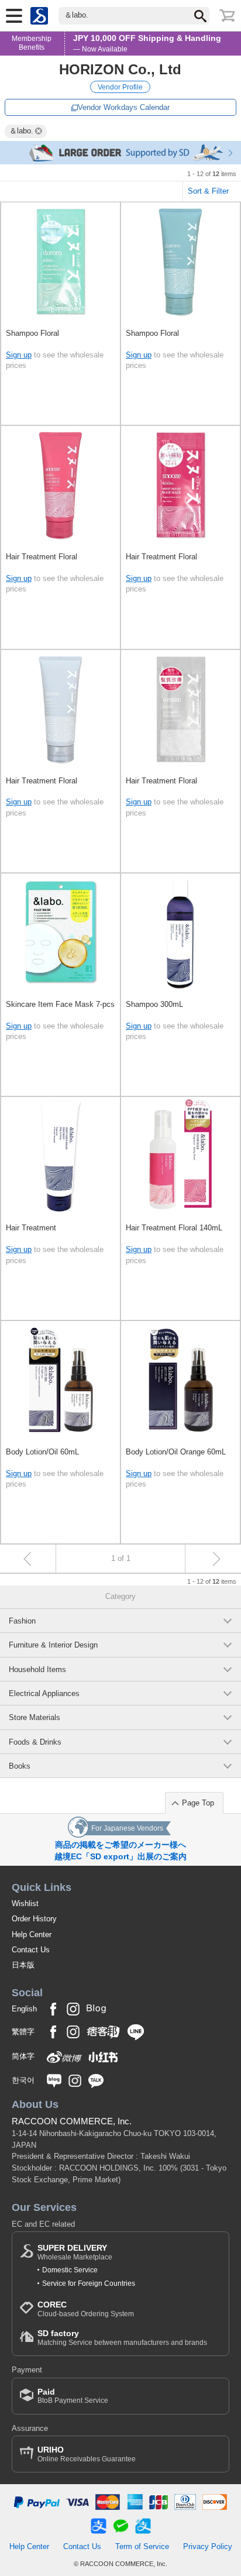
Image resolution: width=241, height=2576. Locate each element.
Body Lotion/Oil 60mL (42, 1452)
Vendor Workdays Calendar (124, 107)
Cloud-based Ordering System (86, 2309)
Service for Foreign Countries (89, 2283)
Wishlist (25, 1903)
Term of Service (142, 2546)
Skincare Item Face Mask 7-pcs (60, 1004)
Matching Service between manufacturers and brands (122, 2338)
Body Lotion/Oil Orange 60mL (176, 1452)
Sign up (19, 355)
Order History (34, 1919)
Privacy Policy (208, 2546)
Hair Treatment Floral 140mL (174, 1228)
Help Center (32, 1934)
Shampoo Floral (32, 333)
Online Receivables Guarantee (87, 2454)
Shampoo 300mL (154, 1004)
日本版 (23, 1965)
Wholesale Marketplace (75, 2252)
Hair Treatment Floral (42, 557)
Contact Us (31, 1950)
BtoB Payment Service (73, 2396)
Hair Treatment (31, 1228)
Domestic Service (70, 2270)
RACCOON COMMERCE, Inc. (72, 2121)
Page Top (198, 1803)
